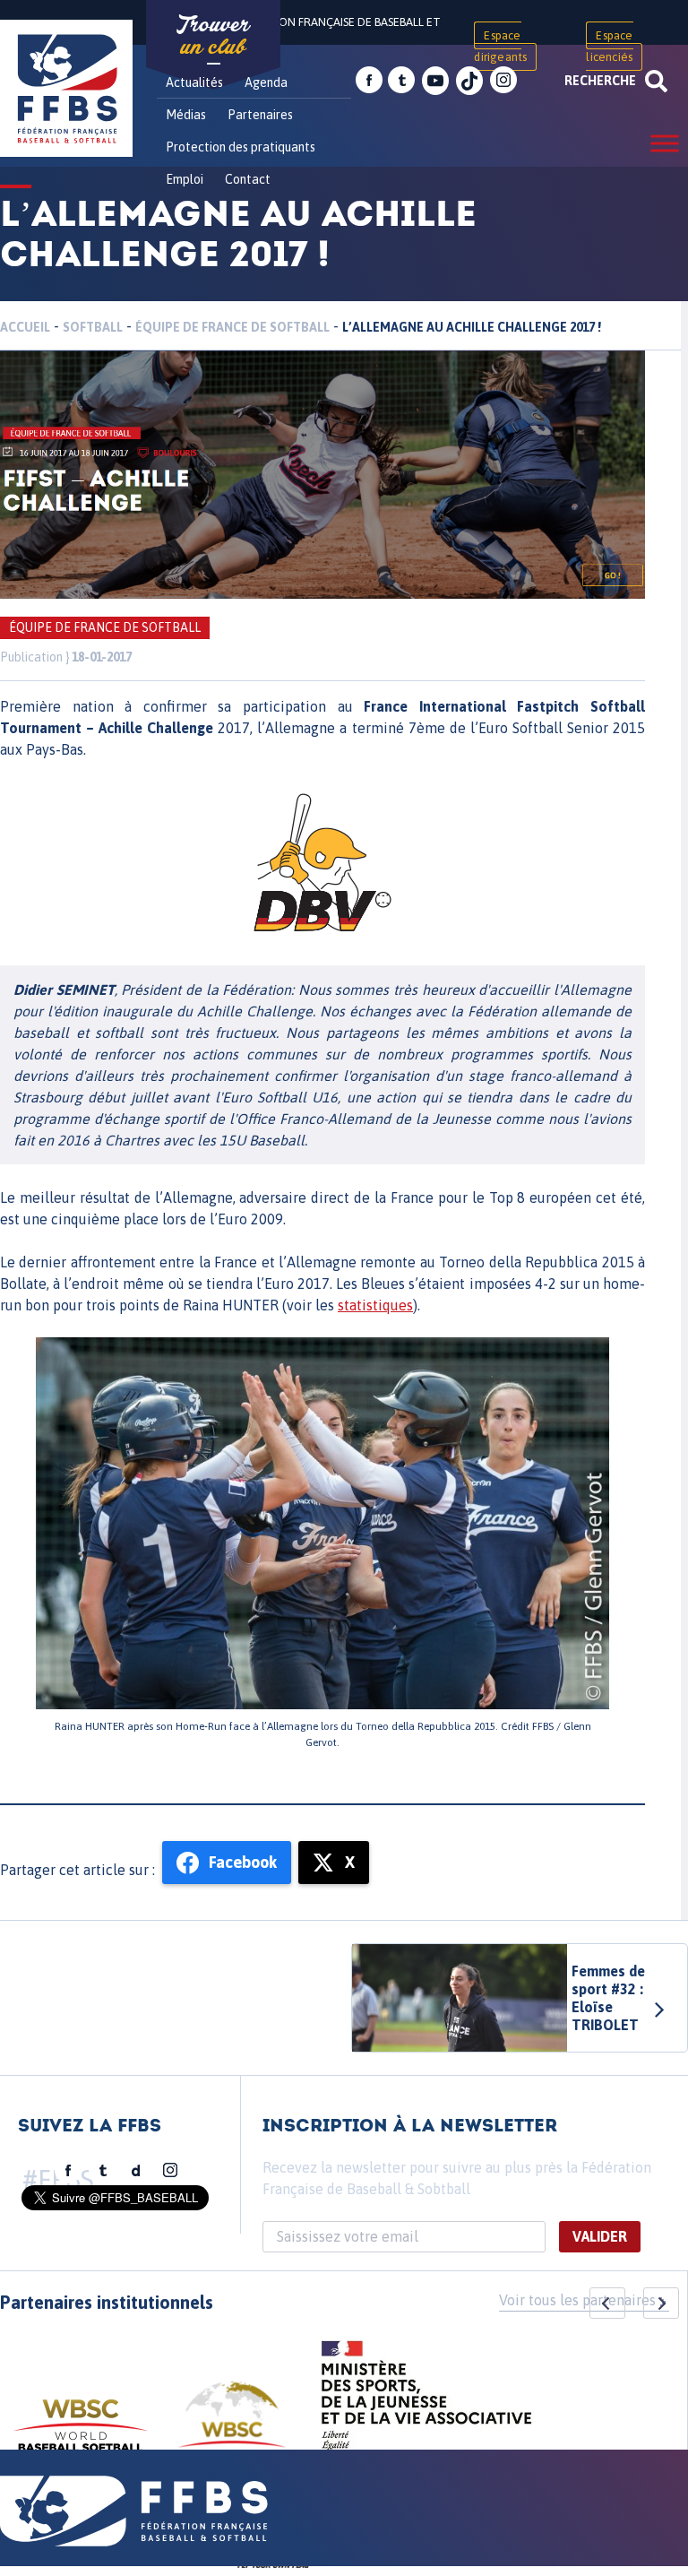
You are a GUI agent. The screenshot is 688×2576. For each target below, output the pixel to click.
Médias (186, 115)
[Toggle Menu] (665, 143)
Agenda (266, 82)
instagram (503, 81)
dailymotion (136, 2171)
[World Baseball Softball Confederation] (81, 2434)
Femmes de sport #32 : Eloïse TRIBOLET (608, 1998)
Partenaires (260, 115)
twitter (401, 81)
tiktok (469, 81)
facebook (369, 81)
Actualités (194, 82)
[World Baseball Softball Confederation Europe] (232, 2425)
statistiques (375, 1305)
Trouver (213, 36)
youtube (435, 81)
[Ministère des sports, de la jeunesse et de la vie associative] (427, 2401)
